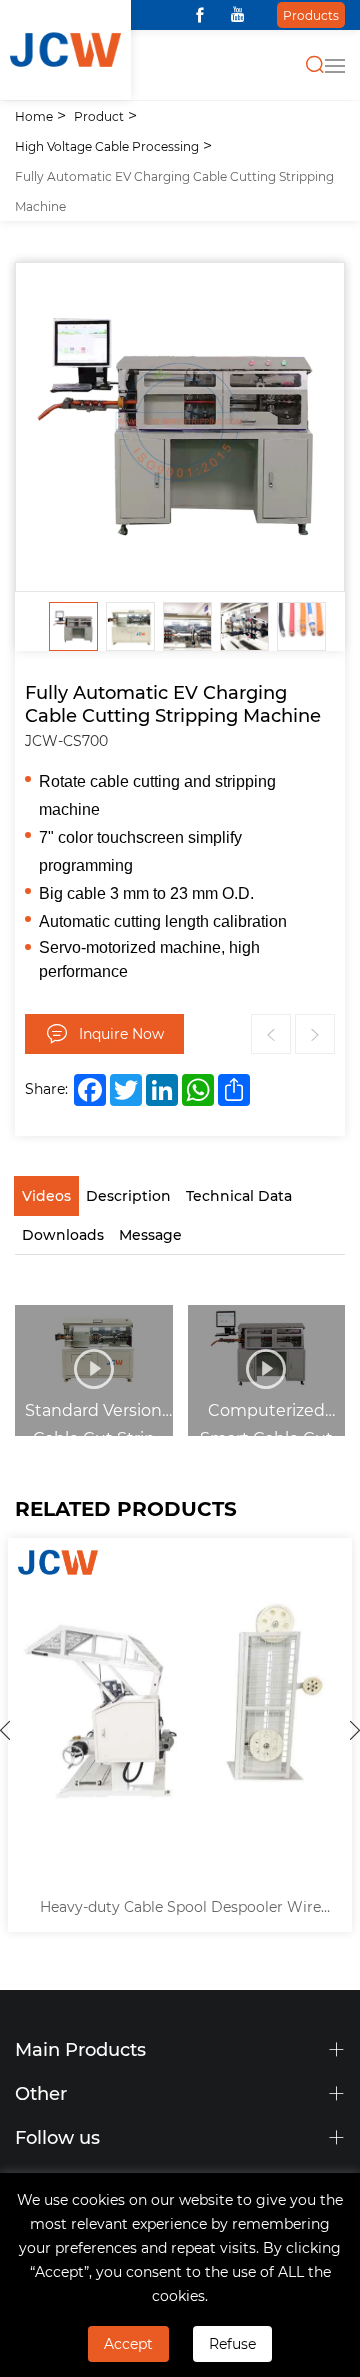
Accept (128, 2343)
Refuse (232, 2343)
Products (311, 15)
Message (150, 1234)
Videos (46, 1195)
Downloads (63, 1234)
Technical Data (239, 1195)
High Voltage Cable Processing (107, 146)
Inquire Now (121, 1033)
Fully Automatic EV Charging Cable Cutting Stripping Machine (174, 191)
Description (128, 1195)
